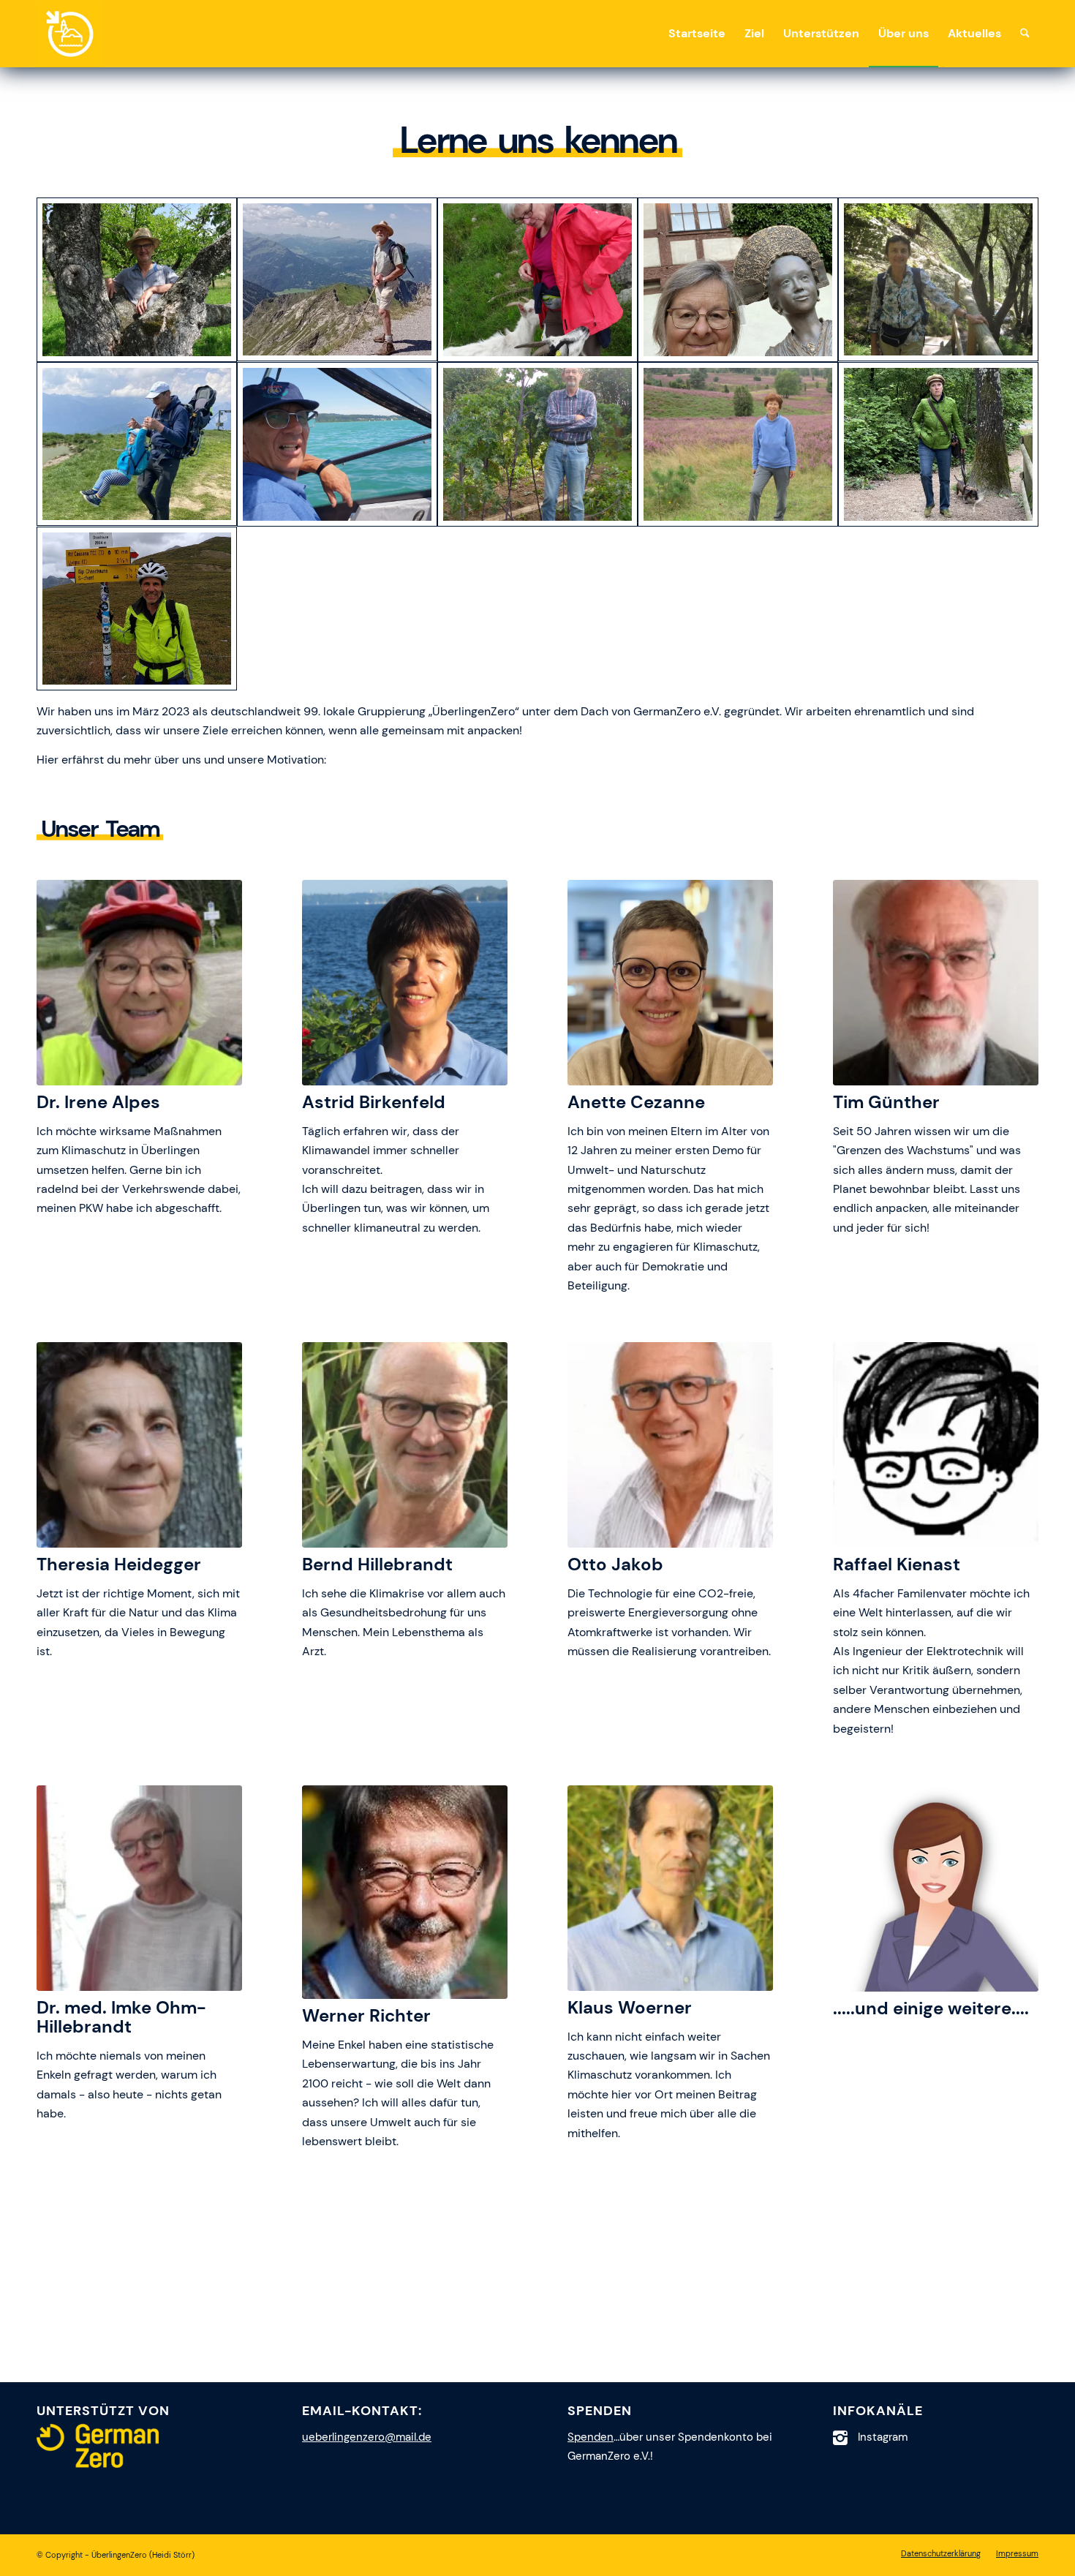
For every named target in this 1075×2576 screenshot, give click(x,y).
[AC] (938, 444)
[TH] (938, 280)
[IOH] (537, 280)
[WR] (537, 444)
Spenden (591, 2437)
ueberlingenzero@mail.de (367, 2437)
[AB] (738, 444)
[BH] (137, 280)
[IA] (738, 280)
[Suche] (1025, 34)
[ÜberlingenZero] (69, 34)
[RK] (137, 444)
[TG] (337, 280)
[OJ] (337, 444)
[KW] (137, 609)
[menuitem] (697, 34)
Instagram (883, 2437)
